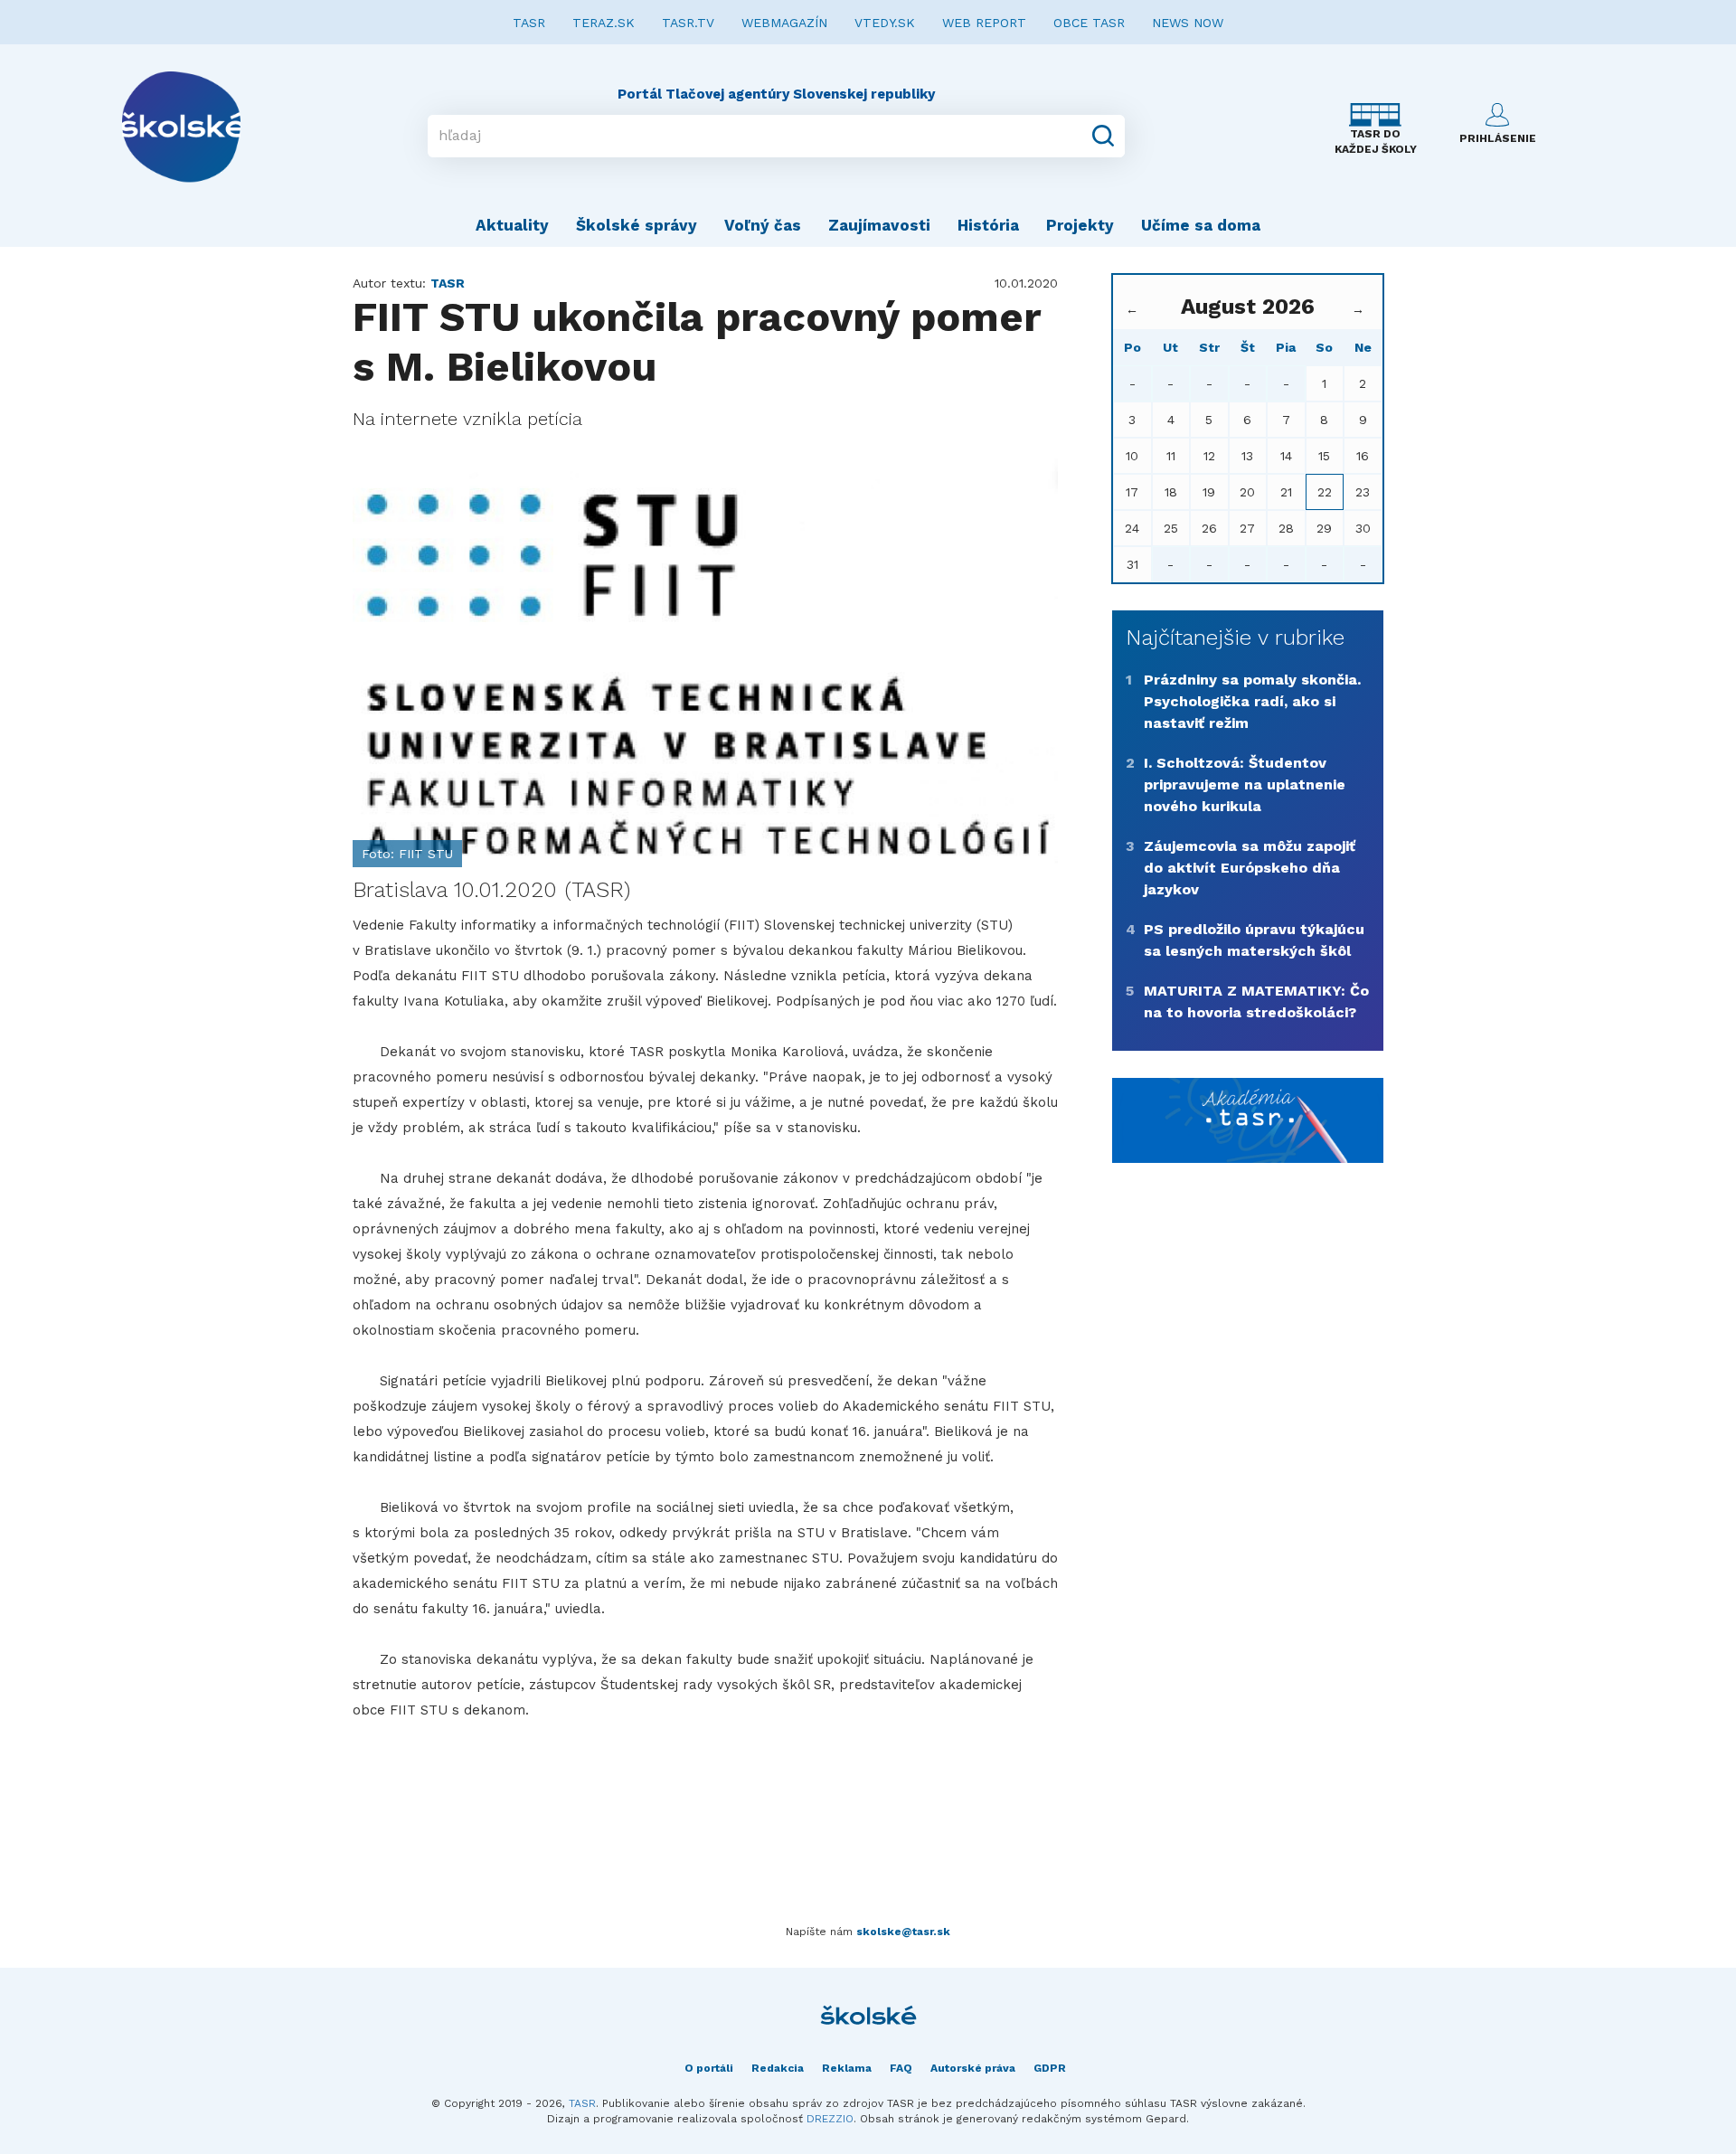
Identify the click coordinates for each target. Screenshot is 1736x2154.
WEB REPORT (984, 23)
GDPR (1050, 2068)
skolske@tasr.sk (903, 1932)
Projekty (1080, 225)
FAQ (901, 2068)
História (988, 225)
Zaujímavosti (879, 225)
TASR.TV (688, 23)
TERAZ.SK (604, 23)
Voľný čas (763, 225)
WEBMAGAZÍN (784, 23)
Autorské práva (973, 2068)
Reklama (847, 2068)
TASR (529, 23)
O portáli (709, 2068)
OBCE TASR (1089, 23)
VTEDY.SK (885, 23)
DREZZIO (830, 2119)
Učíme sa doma (1201, 225)
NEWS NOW (1188, 23)
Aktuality (512, 225)
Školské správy (637, 225)
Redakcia (778, 2068)
